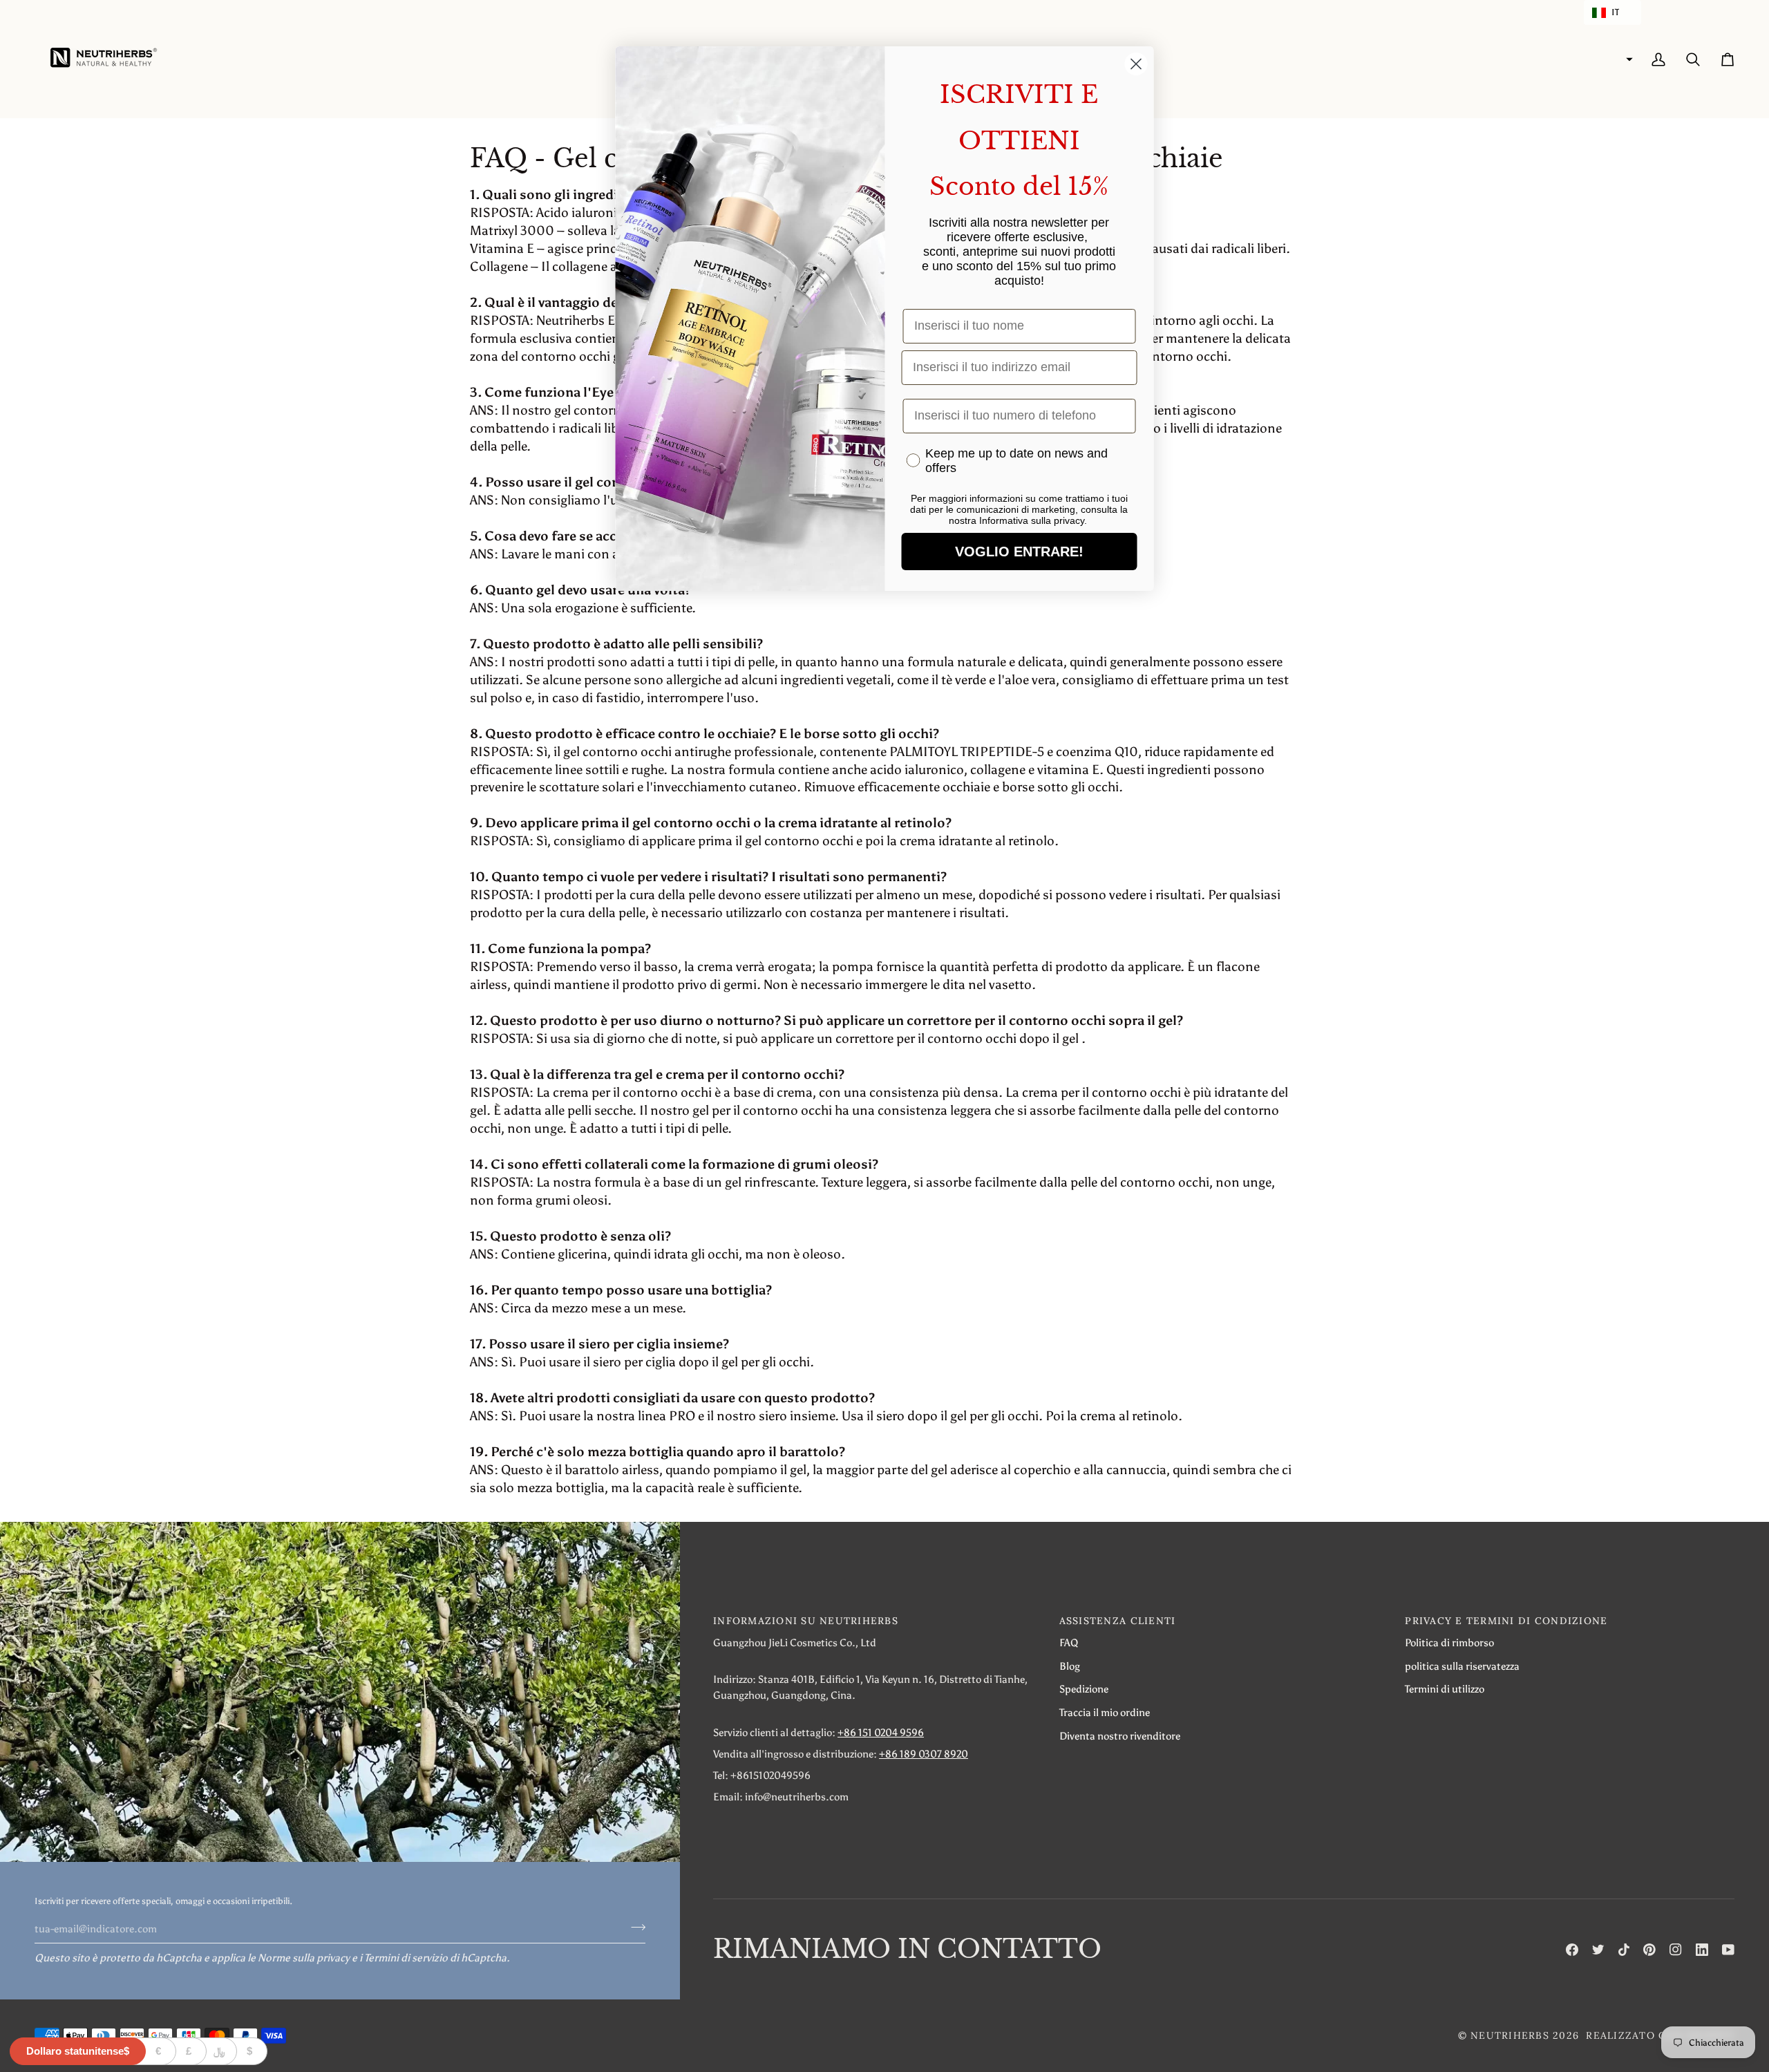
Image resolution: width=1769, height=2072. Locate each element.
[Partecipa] (634, 1927)
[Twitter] (1598, 1950)
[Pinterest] (1649, 1950)
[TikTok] (1624, 1950)
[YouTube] (1728, 1950)
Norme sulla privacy (304, 1958)
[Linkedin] (1702, 1950)
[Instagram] (1676, 1950)
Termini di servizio (406, 1958)
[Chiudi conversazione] (1136, 64)
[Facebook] (1572, 1950)
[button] (1612, 12)
